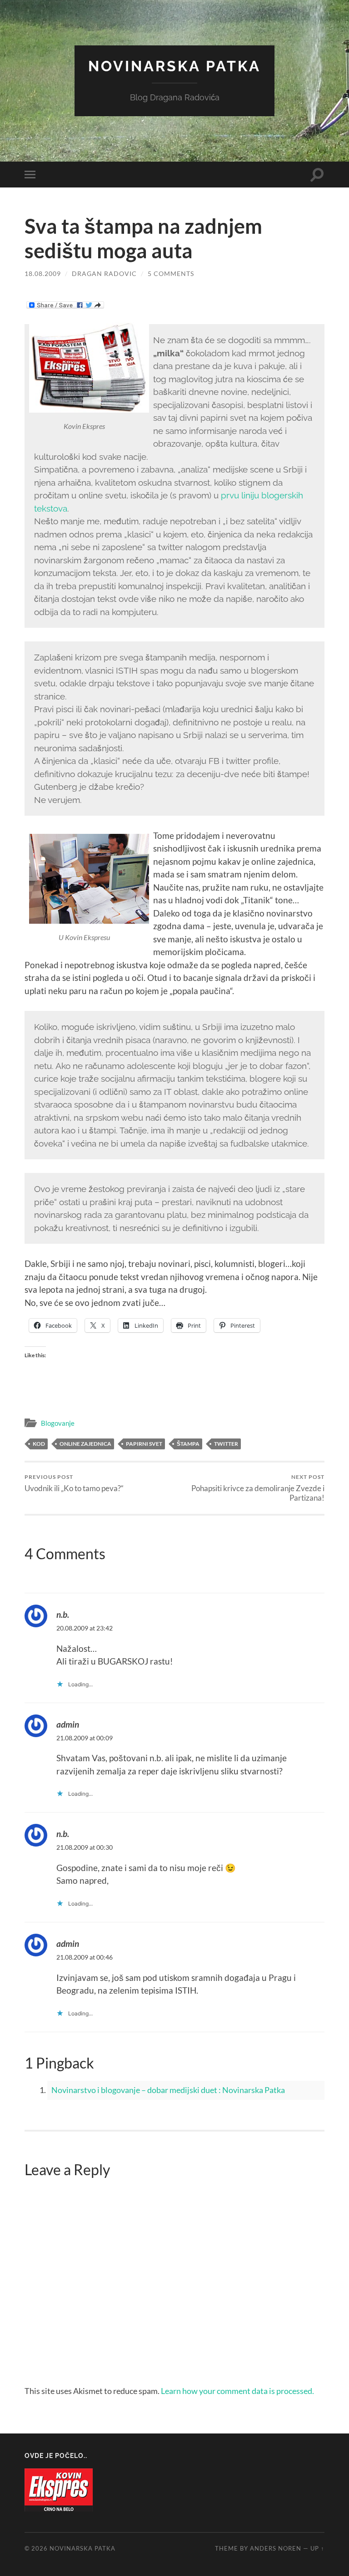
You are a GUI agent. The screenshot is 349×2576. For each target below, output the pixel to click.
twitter (226, 1444)
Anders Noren (276, 2548)
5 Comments (171, 273)
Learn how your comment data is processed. (237, 2391)
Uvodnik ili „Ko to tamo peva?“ (74, 1483)
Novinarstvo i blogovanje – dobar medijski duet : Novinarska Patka (168, 2090)
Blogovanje (58, 1423)
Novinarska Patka (174, 66)
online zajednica (85, 1444)
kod (39, 1444)
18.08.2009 (43, 273)
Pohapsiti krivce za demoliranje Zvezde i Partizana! (258, 1488)
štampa (188, 1444)
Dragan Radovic (104, 273)
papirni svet (144, 1444)
